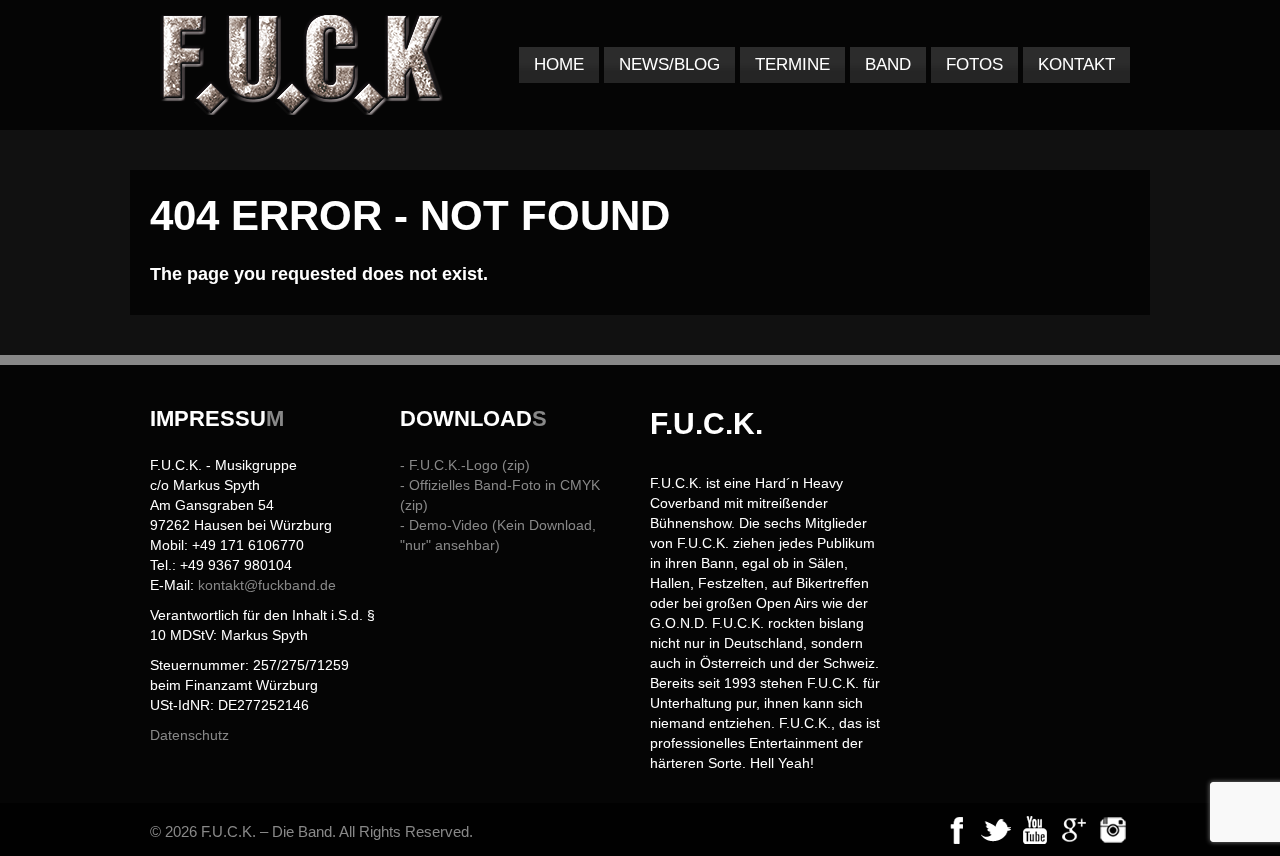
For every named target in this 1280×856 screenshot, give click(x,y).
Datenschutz (189, 735)
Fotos (974, 64)
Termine (792, 64)
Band (888, 64)
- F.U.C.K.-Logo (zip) (465, 465)
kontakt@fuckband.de (267, 585)
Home (559, 64)
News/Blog (669, 64)
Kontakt (1076, 64)
